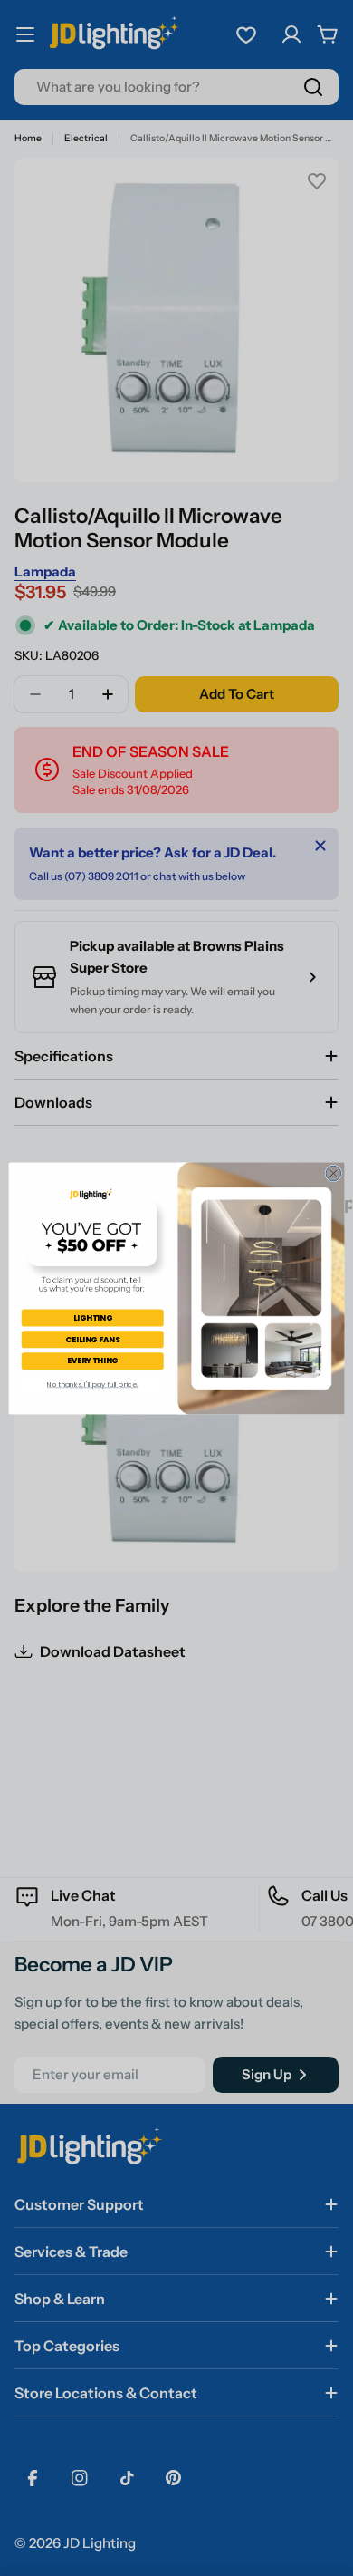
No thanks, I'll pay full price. (92, 1384)
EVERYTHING (93, 1361)
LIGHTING (93, 1317)
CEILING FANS (92, 1339)
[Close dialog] (334, 1173)
